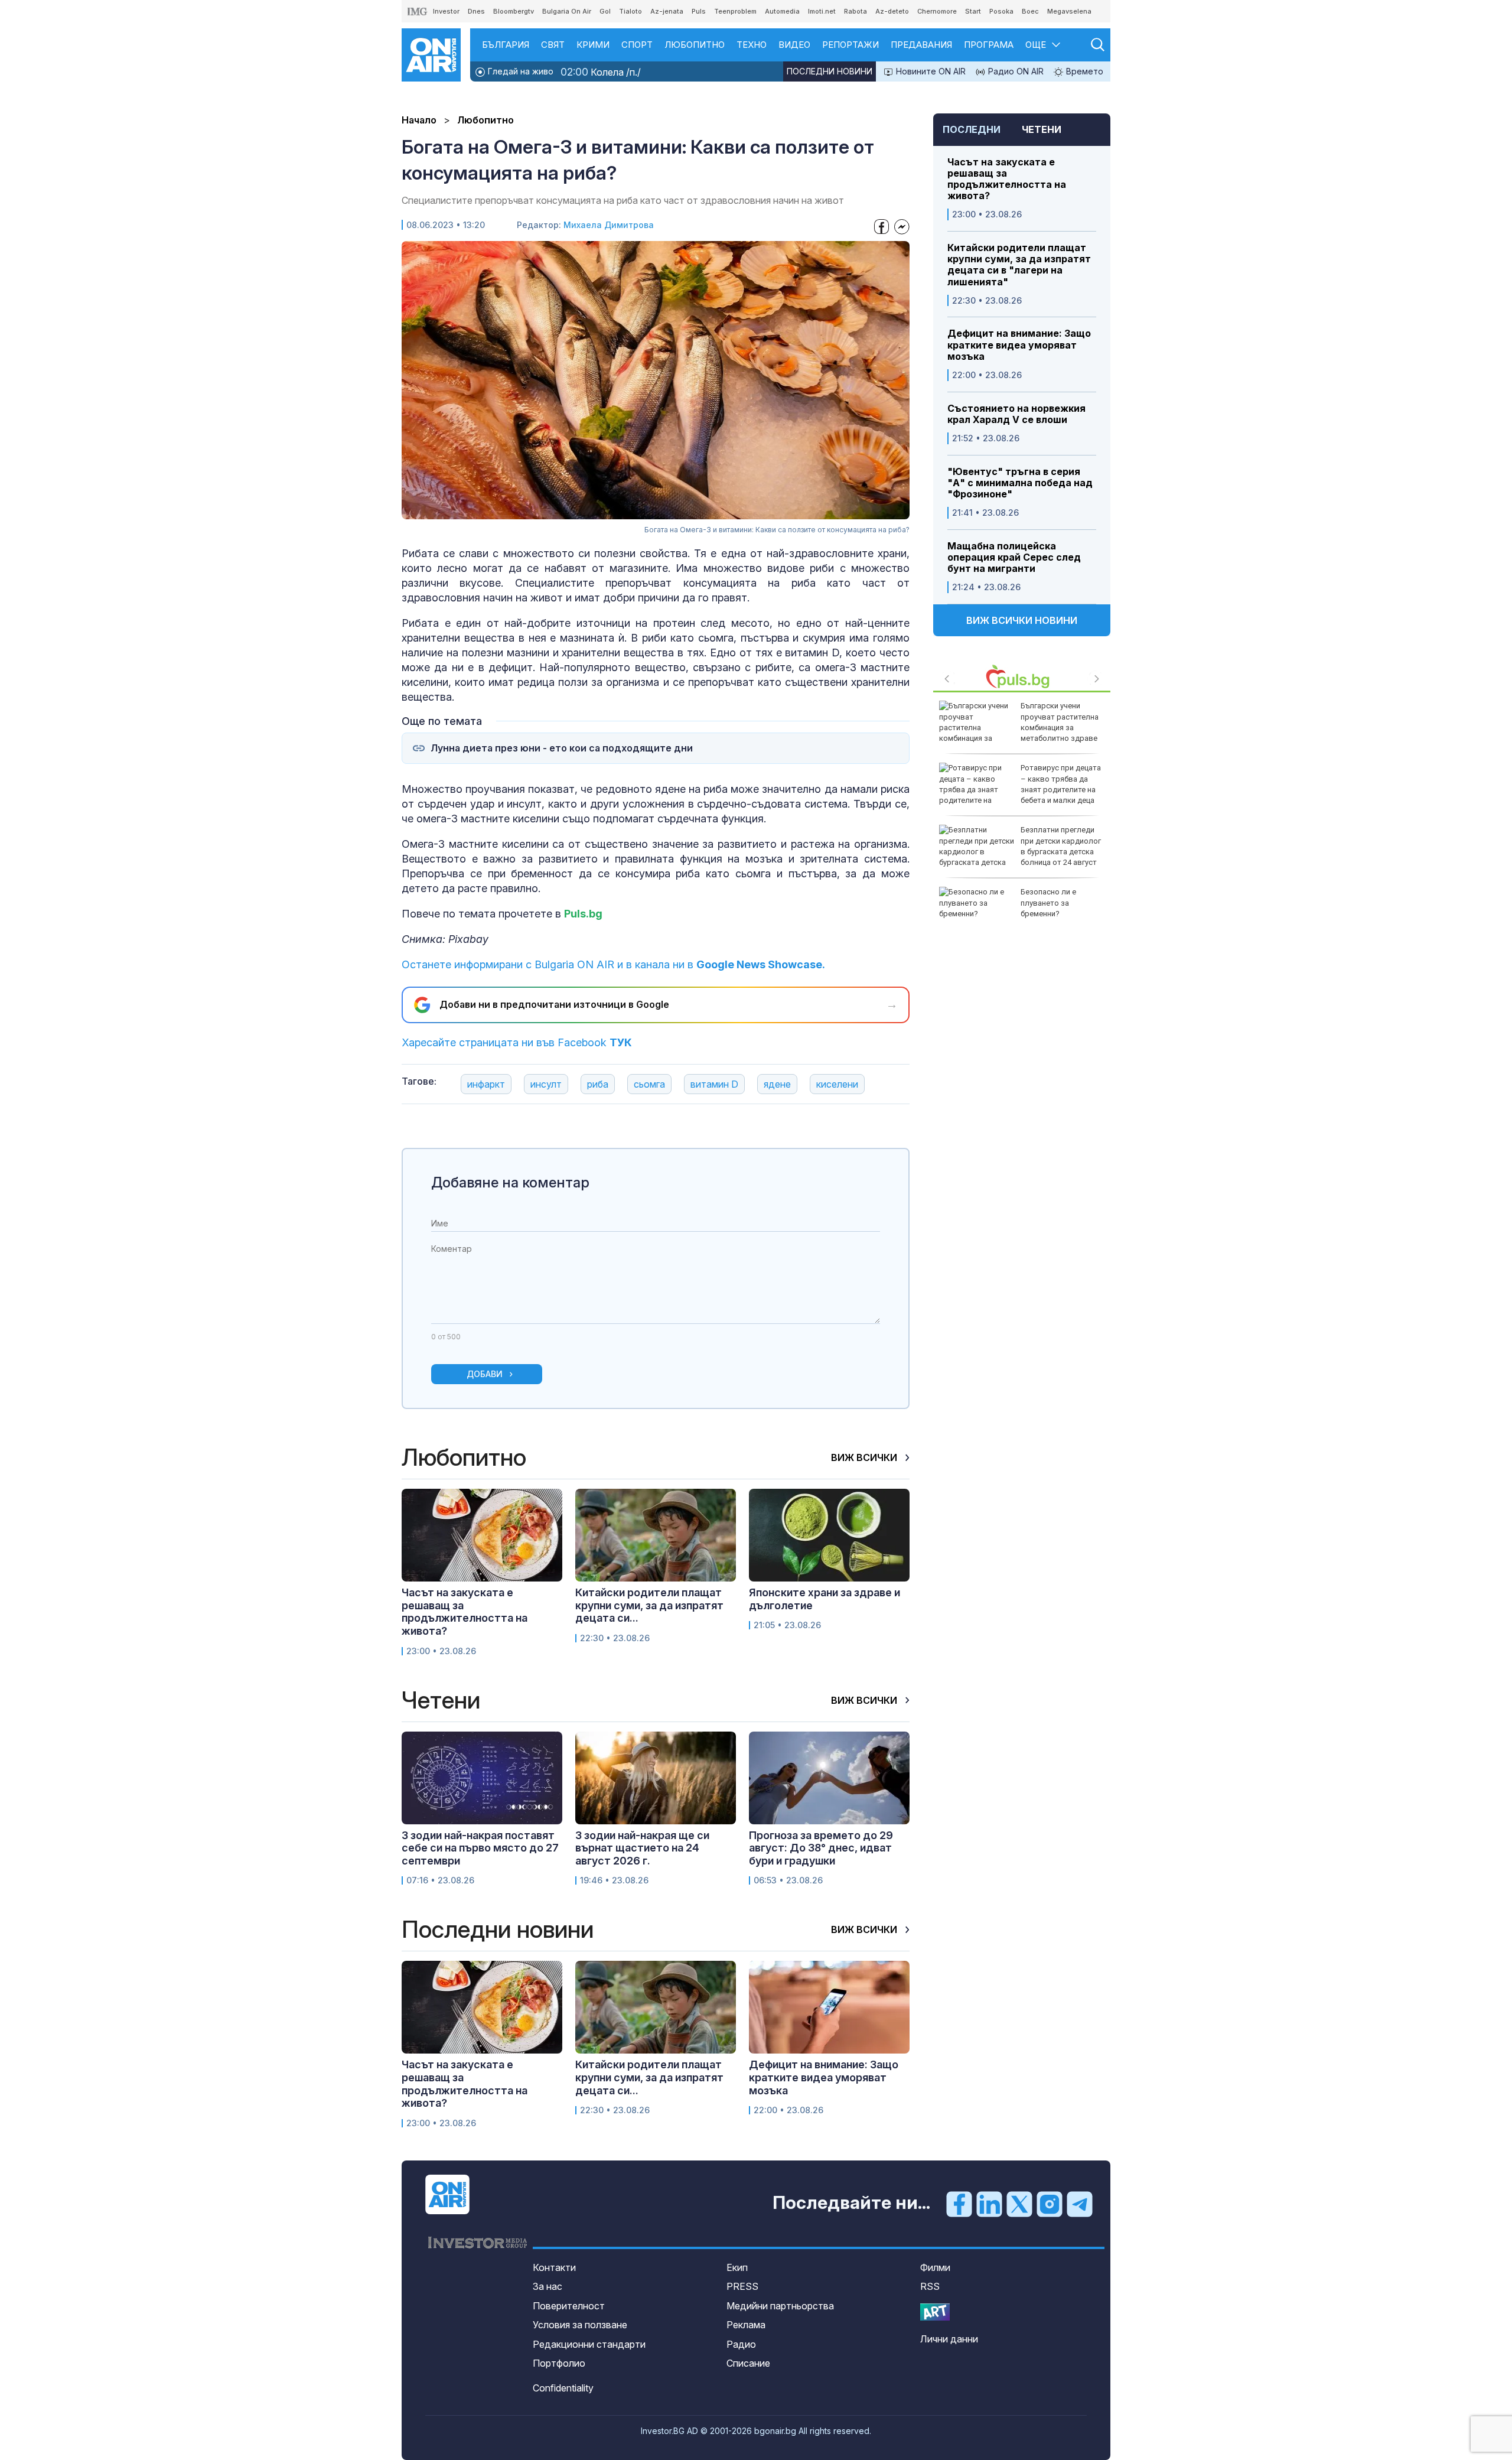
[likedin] (989, 2204)
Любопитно (695, 45)
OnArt (935, 2312)
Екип (737, 2267)
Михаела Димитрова (609, 225)
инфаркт (486, 1084)
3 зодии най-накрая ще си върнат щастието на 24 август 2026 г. (642, 1848)
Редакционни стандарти (589, 2344)
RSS (930, 2286)
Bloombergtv (514, 11)
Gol (605, 11)
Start (973, 11)
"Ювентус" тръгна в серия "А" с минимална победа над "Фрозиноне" (1020, 483)
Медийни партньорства (780, 2306)
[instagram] (1050, 2204)
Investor (446, 11)
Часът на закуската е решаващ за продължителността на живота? (1007, 179)
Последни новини (830, 71)
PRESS (742, 2286)
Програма (989, 45)
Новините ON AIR (930, 71)
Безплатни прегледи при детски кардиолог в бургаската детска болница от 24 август (1061, 846)
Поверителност (569, 2306)
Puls (699, 11)
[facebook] (959, 2204)
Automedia (782, 11)
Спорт (637, 45)
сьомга (649, 1084)
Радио (741, 2344)
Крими (593, 45)
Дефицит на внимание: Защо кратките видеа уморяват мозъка (1019, 345)
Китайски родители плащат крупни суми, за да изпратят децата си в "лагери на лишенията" (1019, 265)
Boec (1030, 11)
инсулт (546, 1084)
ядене (777, 1084)
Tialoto (630, 11)
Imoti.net (822, 11)
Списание (748, 2363)
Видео (794, 45)
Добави (485, 1374)
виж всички (865, 1457)
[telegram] (1080, 2204)
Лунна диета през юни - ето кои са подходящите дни (562, 748)
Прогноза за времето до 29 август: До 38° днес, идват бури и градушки (821, 1848)
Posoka (1001, 11)
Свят (553, 45)
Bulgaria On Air (567, 11)
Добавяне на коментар (510, 1182)
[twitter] (1019, 2204)
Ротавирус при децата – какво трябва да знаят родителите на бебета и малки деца (1061, 784)
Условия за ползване (580, 2325)
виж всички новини (1022, 620)
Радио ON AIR (1015, 71)
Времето (1084, 71)
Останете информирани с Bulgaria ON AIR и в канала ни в (613, 964)
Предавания (921, 45)
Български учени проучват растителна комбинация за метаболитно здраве (1060, 722)
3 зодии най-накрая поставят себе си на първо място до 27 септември (480, 1848)
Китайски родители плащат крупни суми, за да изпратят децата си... (649, 1605)
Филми (935, 2267)
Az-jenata (667, 11)
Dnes (476, 11)
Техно (752, 45)
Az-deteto (892, 11)
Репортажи (850, 45)
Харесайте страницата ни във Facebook (517, 1042)
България (506, 45)
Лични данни (949, 2339)
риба (598, 1084)
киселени (837, 1084)
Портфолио (559, 2363)
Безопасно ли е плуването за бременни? (1048, 902)
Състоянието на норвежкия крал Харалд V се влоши (1016, 414)
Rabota (856, 11)
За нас (548, 2286)
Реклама (746, 2325)
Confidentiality (563, 2388)
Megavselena (1069, 11)
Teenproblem (735, 11)
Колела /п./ (601, 72)
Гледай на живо (519, 71)
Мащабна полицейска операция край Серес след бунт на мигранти (1014, 557)
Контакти (554, 2267)
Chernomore (937, 11)
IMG (418, 12)
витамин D (714, 1084)
